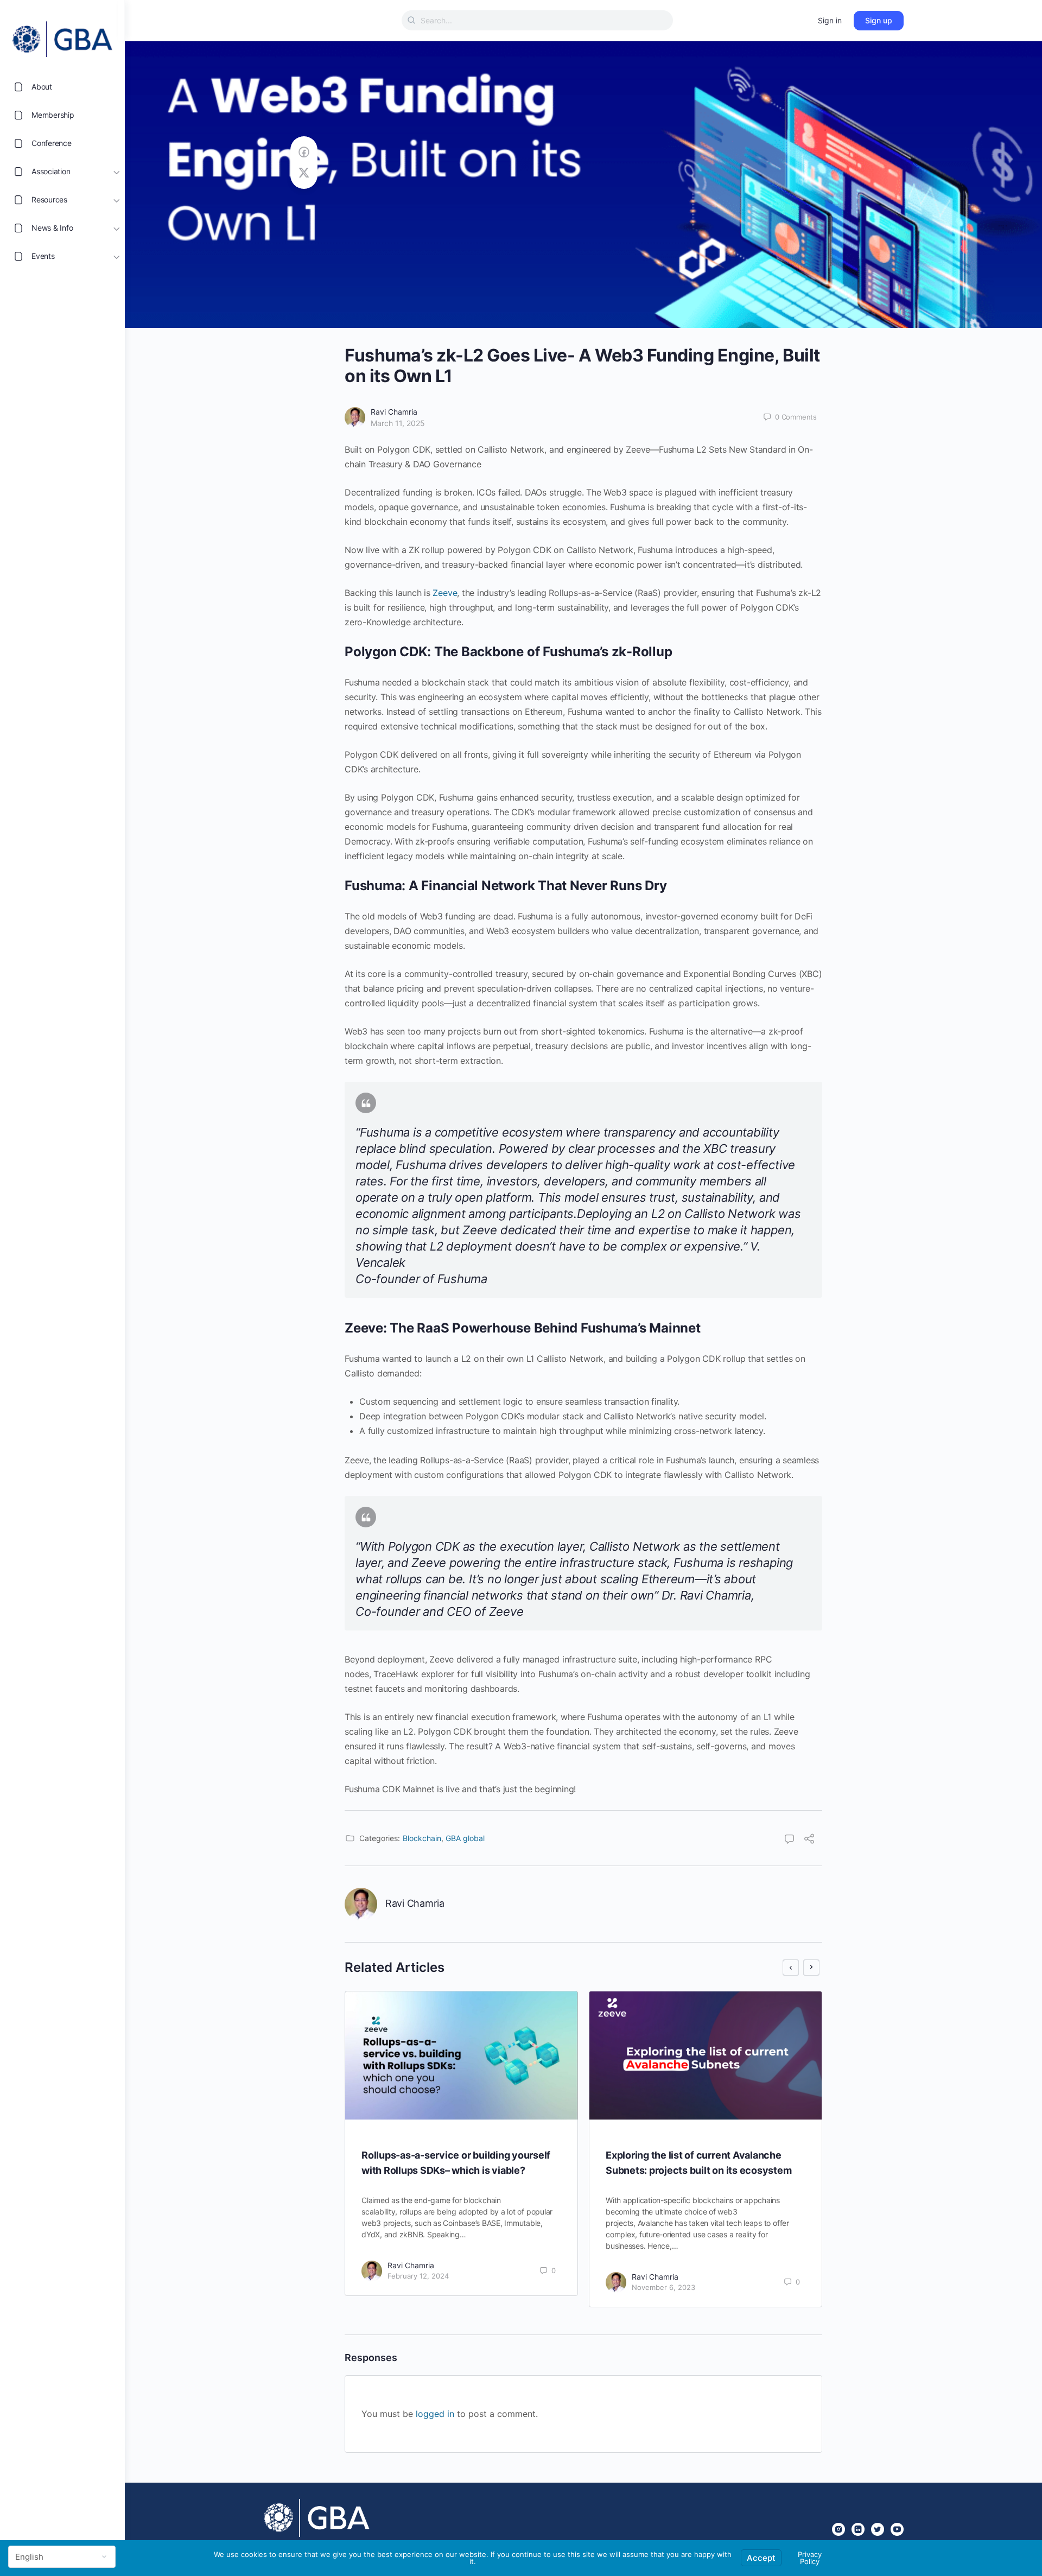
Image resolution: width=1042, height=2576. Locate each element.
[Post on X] (304, 173)
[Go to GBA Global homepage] (62, 36)
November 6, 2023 (663, 2287)
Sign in (830, 20)
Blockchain (422, 1838)
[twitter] (878, 2529)
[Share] (809, 1840)
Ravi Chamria (394, 412)
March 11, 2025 (398, 423)
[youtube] (897, 2529)
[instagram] (838, 2529)
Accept (761, 2558)
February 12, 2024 (418, 2276)
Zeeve (445, 593)
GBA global (465, 1838)
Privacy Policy (810, 2558)
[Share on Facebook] (304, 152)
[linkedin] (858, 2529)
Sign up (879, 20)
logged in (435, 2414)
